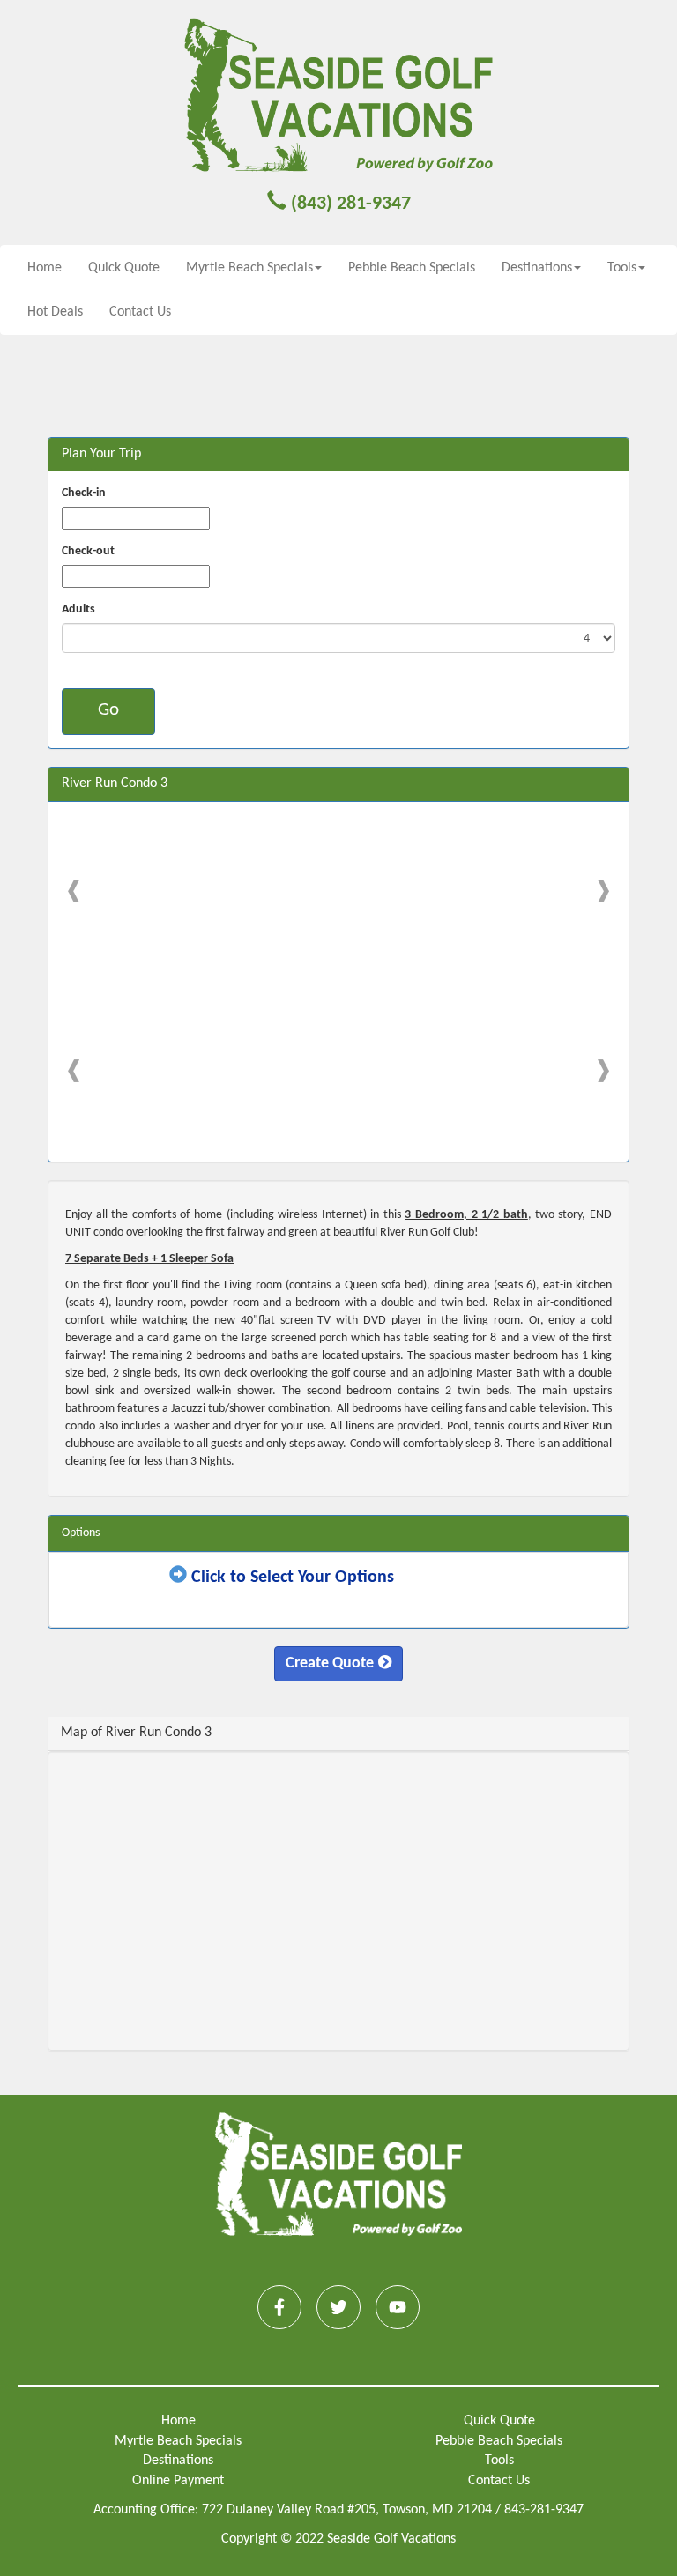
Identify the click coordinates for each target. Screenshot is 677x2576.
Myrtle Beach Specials (178, 2441)
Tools (499, 2461)
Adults (78, 609)
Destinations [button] (537, 268)
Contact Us (140, 312)
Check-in (84, 493)
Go (108, 710)
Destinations (178, 2461)
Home (45, 268)
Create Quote (330, 1663)
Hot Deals (55, 312)
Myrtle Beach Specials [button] (249, 268)
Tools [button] (622, 268)
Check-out (88, 551)
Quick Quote (124, 268)
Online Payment (178, 2481)
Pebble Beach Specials (412, 268)
